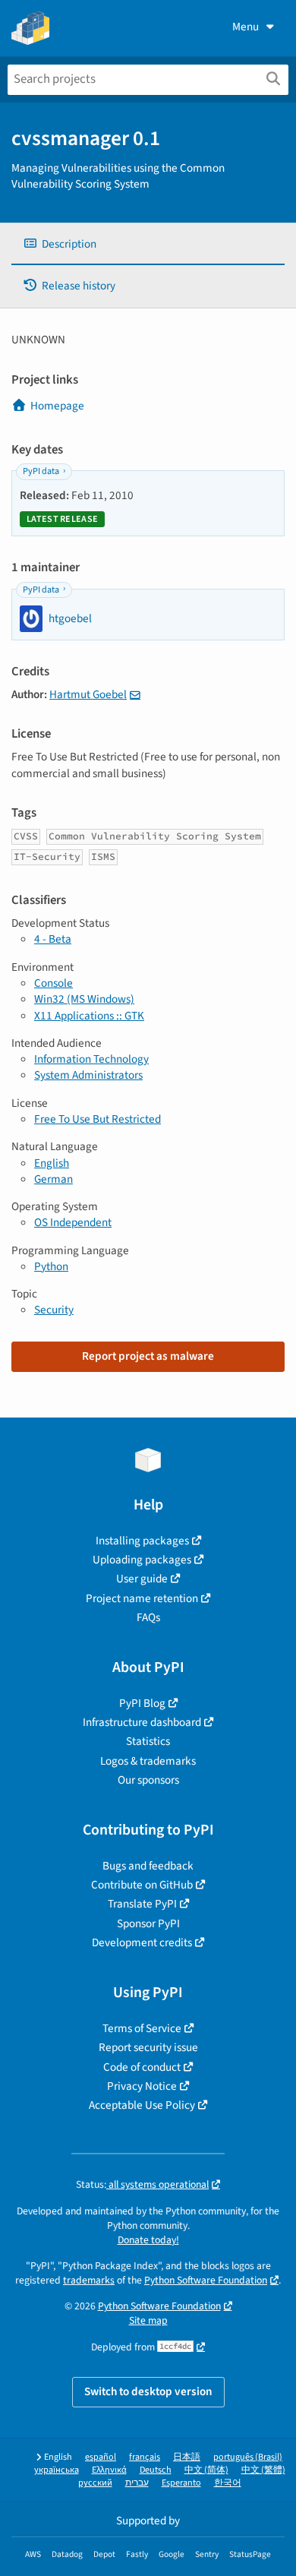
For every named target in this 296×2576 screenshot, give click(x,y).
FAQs (148, 1617)
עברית (137, 2483)
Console (54, 983)
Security (54, 1310)
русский (95, 2483)
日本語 (187, 2457)
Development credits (142, 1942)
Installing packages (142, 1541)
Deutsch (156, 2470)
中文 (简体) (206, 2470)
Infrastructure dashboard (142, 1722)
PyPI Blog (142, 1703)
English (52, 1163)
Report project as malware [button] (148, 1356)
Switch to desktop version (148, 2391)
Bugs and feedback (148, 1866)
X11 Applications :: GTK (89, 1016)
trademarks (89, 2280)
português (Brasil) (248, 2457)
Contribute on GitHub (142, 1885)
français (145, 2457)
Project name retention (142, 1598)
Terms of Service (142, 2028)
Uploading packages (142, 1560)
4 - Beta (53, 939)
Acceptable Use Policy (142, 2105)
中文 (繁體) (263, 2470)
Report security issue (148, 2047)
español (101, 2457)
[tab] (148, 244)
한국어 (228, 2483)
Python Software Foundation (206, 2280)
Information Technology (91, 1059)
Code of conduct (142, 2067)
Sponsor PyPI (148, 1923)
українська (57, 2470)
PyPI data (41, 471)
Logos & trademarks (148, 1761)
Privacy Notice (142, 2086)
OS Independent (73, 1222)
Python (51, 1266)
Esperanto (181, 2483)
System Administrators (88, 1075)
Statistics (148, 1741)
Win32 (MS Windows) (84, 999)
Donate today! (148, 2240)
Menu (246, 27)
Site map (148, 2320)
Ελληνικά (109, 2470)
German (54, 1179)
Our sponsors (148, 1780)
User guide (142, 1579)
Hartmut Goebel (88, 694)
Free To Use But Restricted (98, 1119)
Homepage (57, 406)
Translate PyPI (142, 1904)
